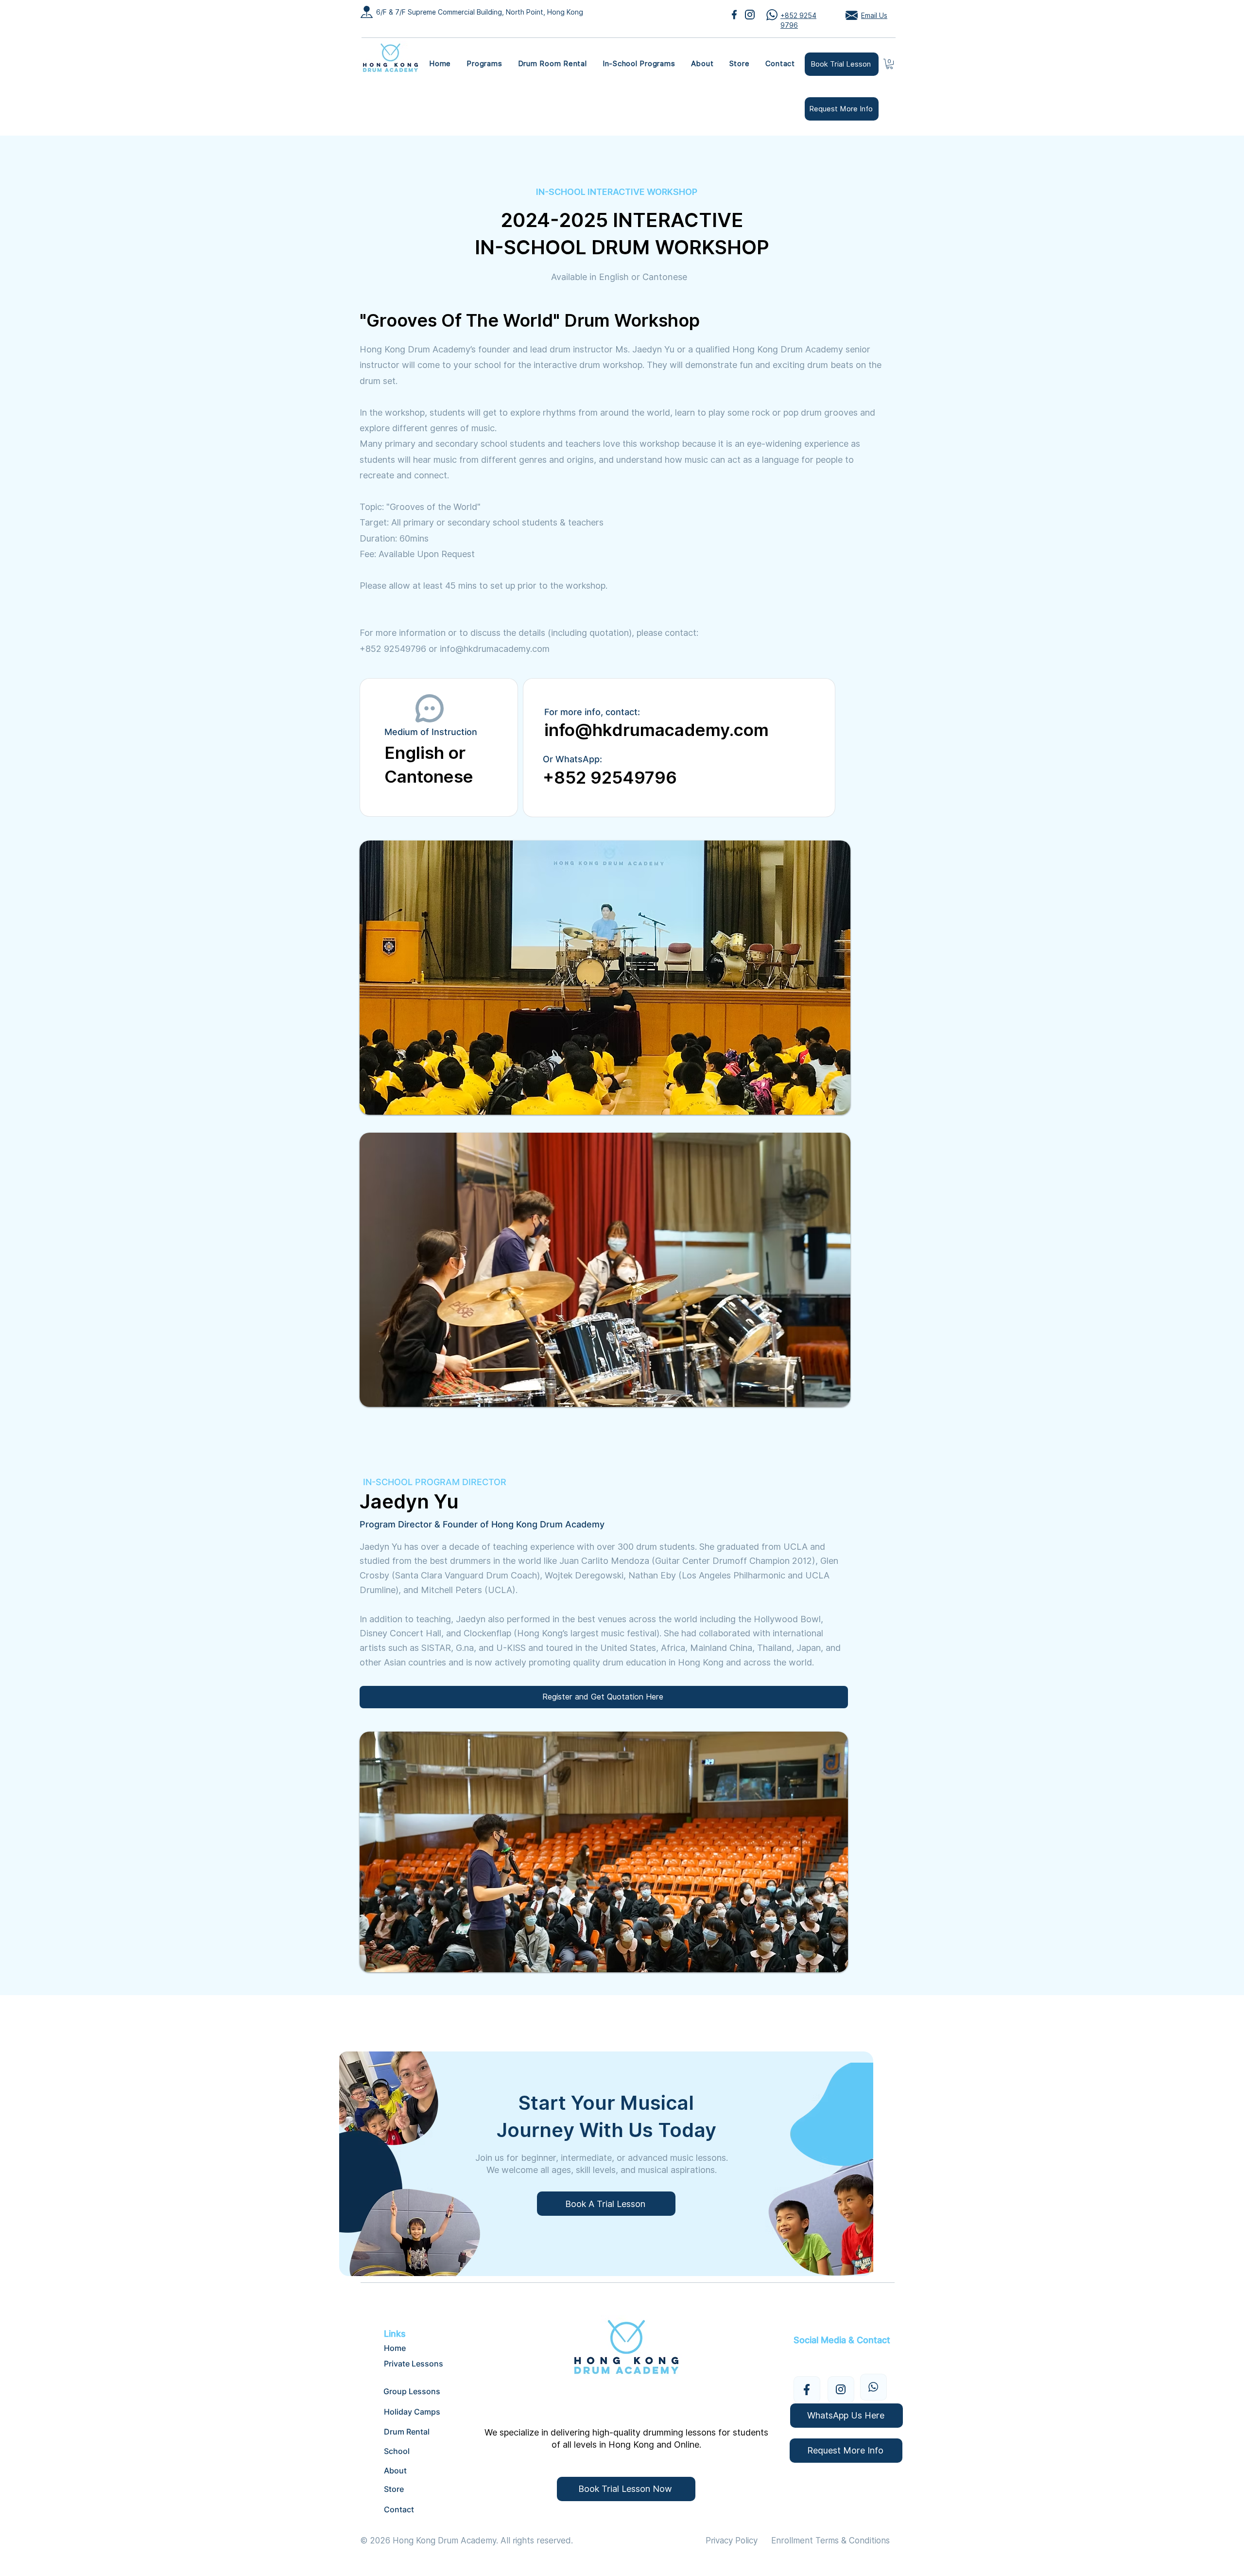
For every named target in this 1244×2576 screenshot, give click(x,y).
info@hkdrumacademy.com (495, 649)
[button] (484, 64)
